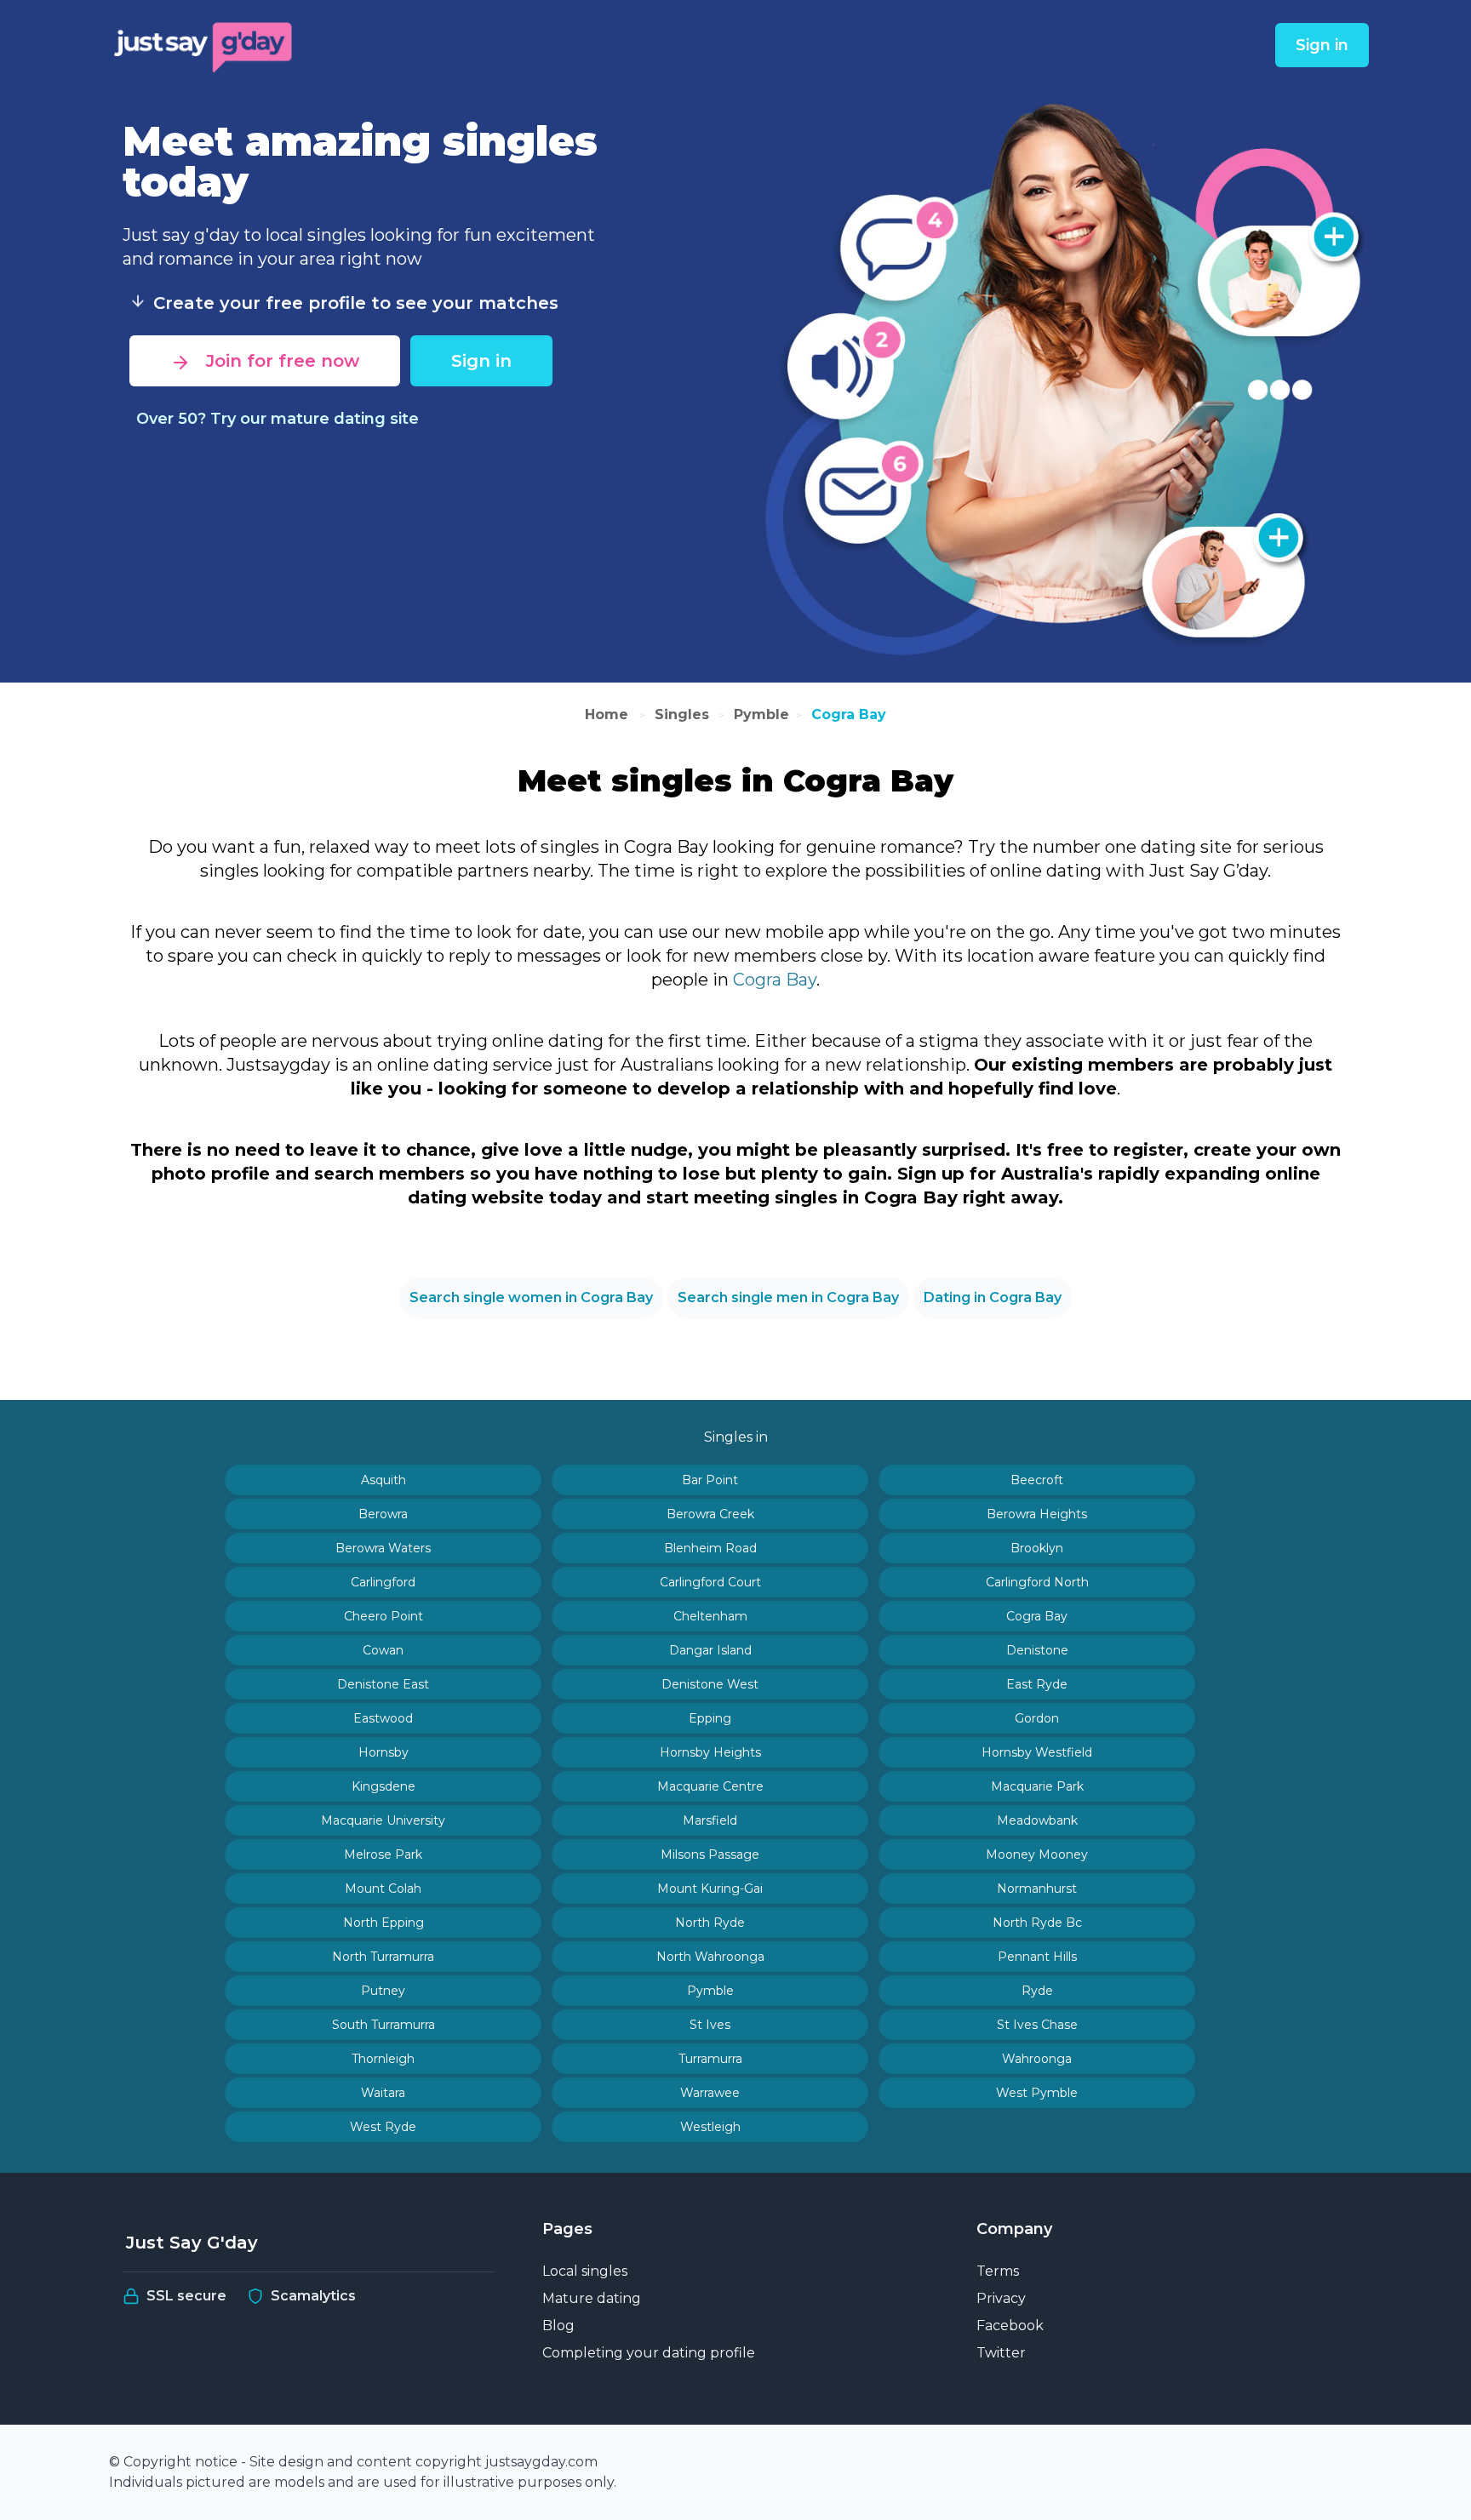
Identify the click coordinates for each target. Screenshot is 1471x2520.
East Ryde (1037, 1684)
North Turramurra (383, 1957)
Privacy (1001, 2298)
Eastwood (383, 1718)
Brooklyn (1037, 1548)
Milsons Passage (710, 1854)
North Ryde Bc (1037, 1923)
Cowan (383, 1650)
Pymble (761, 714)
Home (609, 714)
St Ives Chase (1037, 2025)
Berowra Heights (1037, 1514)
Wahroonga (1037, 2059)
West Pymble (1037, 2093)
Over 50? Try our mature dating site (278, 419)
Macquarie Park (1037, 1786)
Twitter (1001, 2353)
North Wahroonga (710, 1957)
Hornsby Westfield (1037, 1752)
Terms (998, 2271)
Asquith (383, 1480)
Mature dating (592, 2298)
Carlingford (383, 1582)
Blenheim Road (710, 1548)
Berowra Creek (710, 1514)
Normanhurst (1037, 1889)
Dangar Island (710, 1650)
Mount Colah (383, 1889)
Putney (383, 1991)
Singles (682, 714)
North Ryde (710, 1923)
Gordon (1037, 1718)
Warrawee (710, 2093)
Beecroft (1037, 1480)
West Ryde (383, 2127)
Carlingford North (1037, 1582)
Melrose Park (383, 1854)
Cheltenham (710, 1616)
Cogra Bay (849, 714)
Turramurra (710, 2059)
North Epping (383, 1923)
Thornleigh (383, 2059)
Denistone (1037, 1650)
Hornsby (383, 1752)
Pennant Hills (1037, 1957)
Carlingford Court (710, 1582)
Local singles (585, 2271)
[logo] (204, 45)
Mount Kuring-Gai (710, 1889)
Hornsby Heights (710, 1752)
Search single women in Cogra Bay (531, 1297)
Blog (558, 2326)
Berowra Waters (383, 1548)
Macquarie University (383, 1820)
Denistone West (710, 1684)
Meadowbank (1037, 1820)
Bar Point (710, 1480)
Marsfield (710, 1820)
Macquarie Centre (710, 1786)
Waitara (383, 2093)
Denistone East (383, 1684)
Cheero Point (383, 1616)
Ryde (1037, 1991)
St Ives (710, 2025)
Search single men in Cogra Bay (788, 1297)
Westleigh (710, 2127)
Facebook (1010, 2326)
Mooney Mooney (1037, 1854)
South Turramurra (383, 2025)
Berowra (383, 1514)
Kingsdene (383, 1786)
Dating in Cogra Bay (993, 1297)
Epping (710, 1718)
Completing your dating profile (649, 2353)
